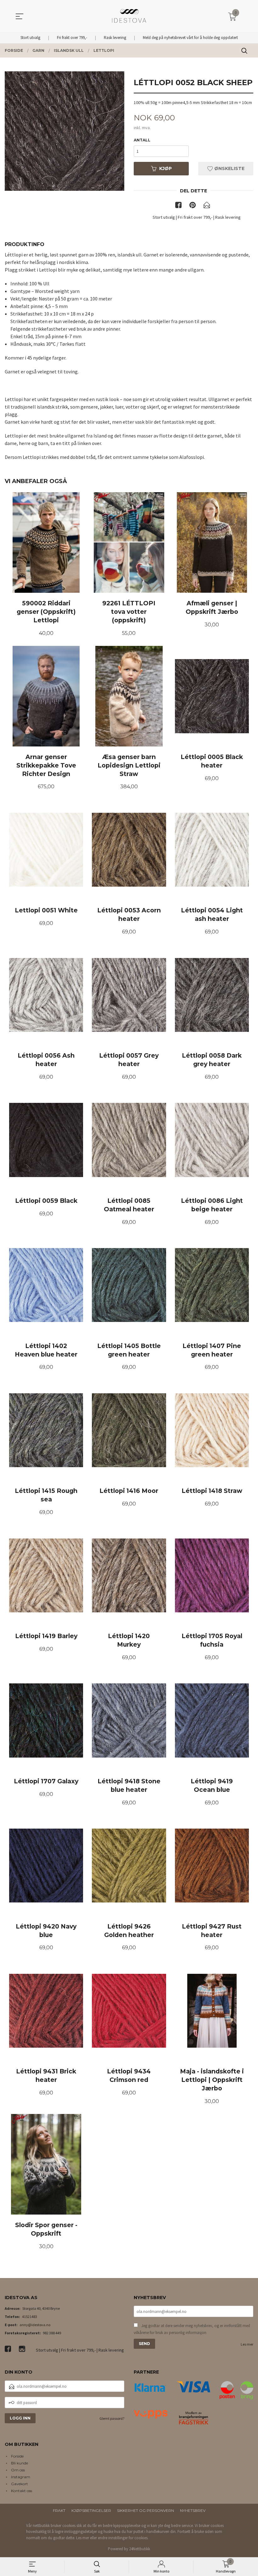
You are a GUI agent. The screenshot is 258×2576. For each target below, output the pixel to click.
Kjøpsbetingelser (91, 2510)
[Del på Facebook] (178, 206)
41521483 (30, 2317)
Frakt (59, 2510)
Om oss (18, 2470)
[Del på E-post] (207, 206)
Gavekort (20, 2484)
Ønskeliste (229, 168)
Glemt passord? (112, 2418)
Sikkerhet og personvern (146, 2510)
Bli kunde (20, 2463)
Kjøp (165, 168)
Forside (17, 2456)
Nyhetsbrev (193, 2510)
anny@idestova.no (35, 2325)
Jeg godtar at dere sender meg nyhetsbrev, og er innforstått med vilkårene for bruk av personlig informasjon (192, 2329)
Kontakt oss (22, 2491)
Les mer (247, 2344)
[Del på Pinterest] (193, 206)
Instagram (21, 2477)
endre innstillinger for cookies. (123, 2538)
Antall (142, 140)
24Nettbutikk (140, 2549)
